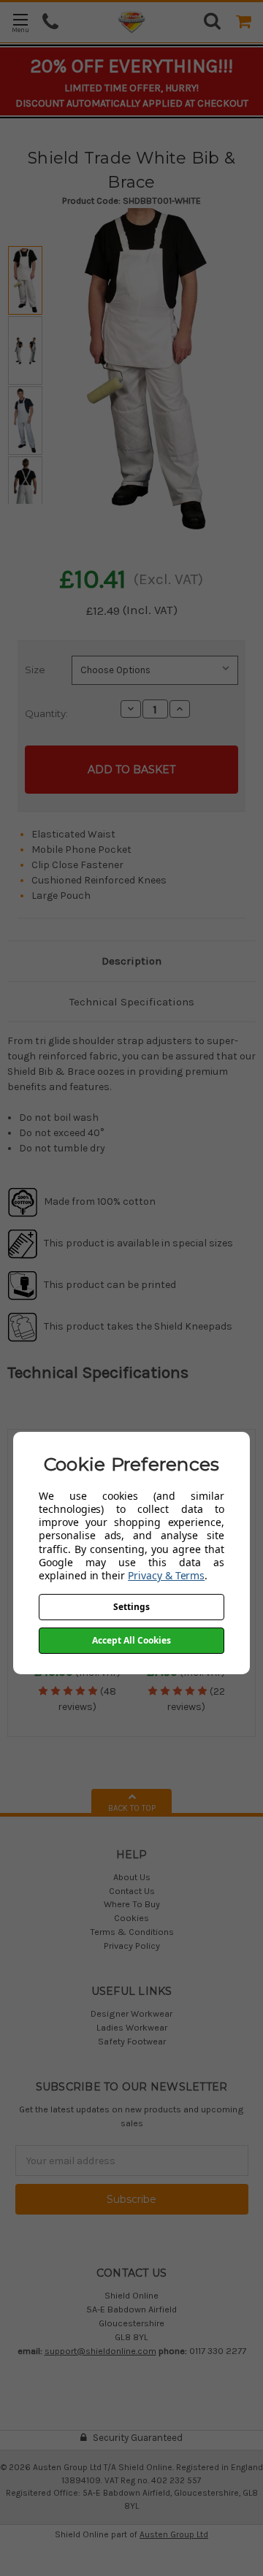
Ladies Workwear (132, 2027)
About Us (132, 1877)
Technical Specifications (132, 1002)
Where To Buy (132, 1904)
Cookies (131, 1918)
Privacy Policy (132, 1946)
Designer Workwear (131, 2013)
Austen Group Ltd (174, 2534)
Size (35, 670)
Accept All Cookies (131, 1640)
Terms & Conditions (132, 1932)
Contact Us (132, 1891)
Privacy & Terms (166, 1575)
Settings (131, 1607)
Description (131, 961)
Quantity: (46, 713)
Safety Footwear (132, 2041)
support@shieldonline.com (100, 2351)
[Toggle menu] (20, 22)
